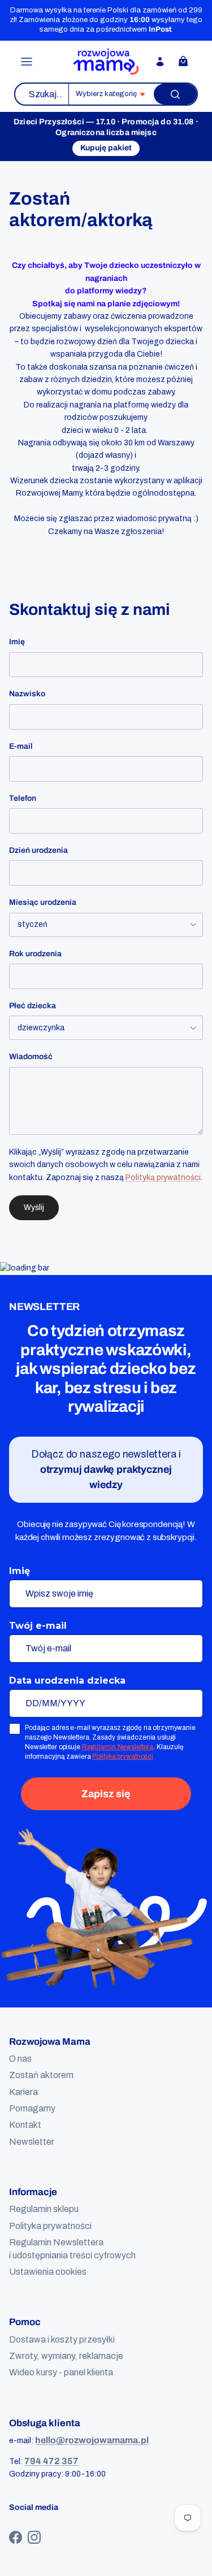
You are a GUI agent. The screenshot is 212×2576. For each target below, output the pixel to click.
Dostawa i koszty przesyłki (62, 2339)
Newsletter (32, 2142)
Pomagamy (32, 2108)
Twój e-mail (38, 1626)
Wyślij (34, 1207)
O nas (20, 2059)
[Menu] (27, 62)
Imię (17, 642)
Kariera (23, 2092)
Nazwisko (27, 694)
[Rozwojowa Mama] (106, 62)
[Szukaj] (175, 94)
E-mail (21, 746)
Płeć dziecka (33, 1006)
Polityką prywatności (163, 1178)
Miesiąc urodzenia (43, 902)
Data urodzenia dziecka (67, 1681)
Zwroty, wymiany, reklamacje (66, 2356)
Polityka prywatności (123, 1757)
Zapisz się (106, 1794)
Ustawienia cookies (48, 2272)
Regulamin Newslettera (118, 1747)
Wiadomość (31, 1057)
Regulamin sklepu (44, 2209)
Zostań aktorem (41, 2075)
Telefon (23, 798)
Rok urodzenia (35, 954)
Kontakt (25, 2125)
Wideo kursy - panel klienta (61, 2372)
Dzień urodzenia (38, 850)
